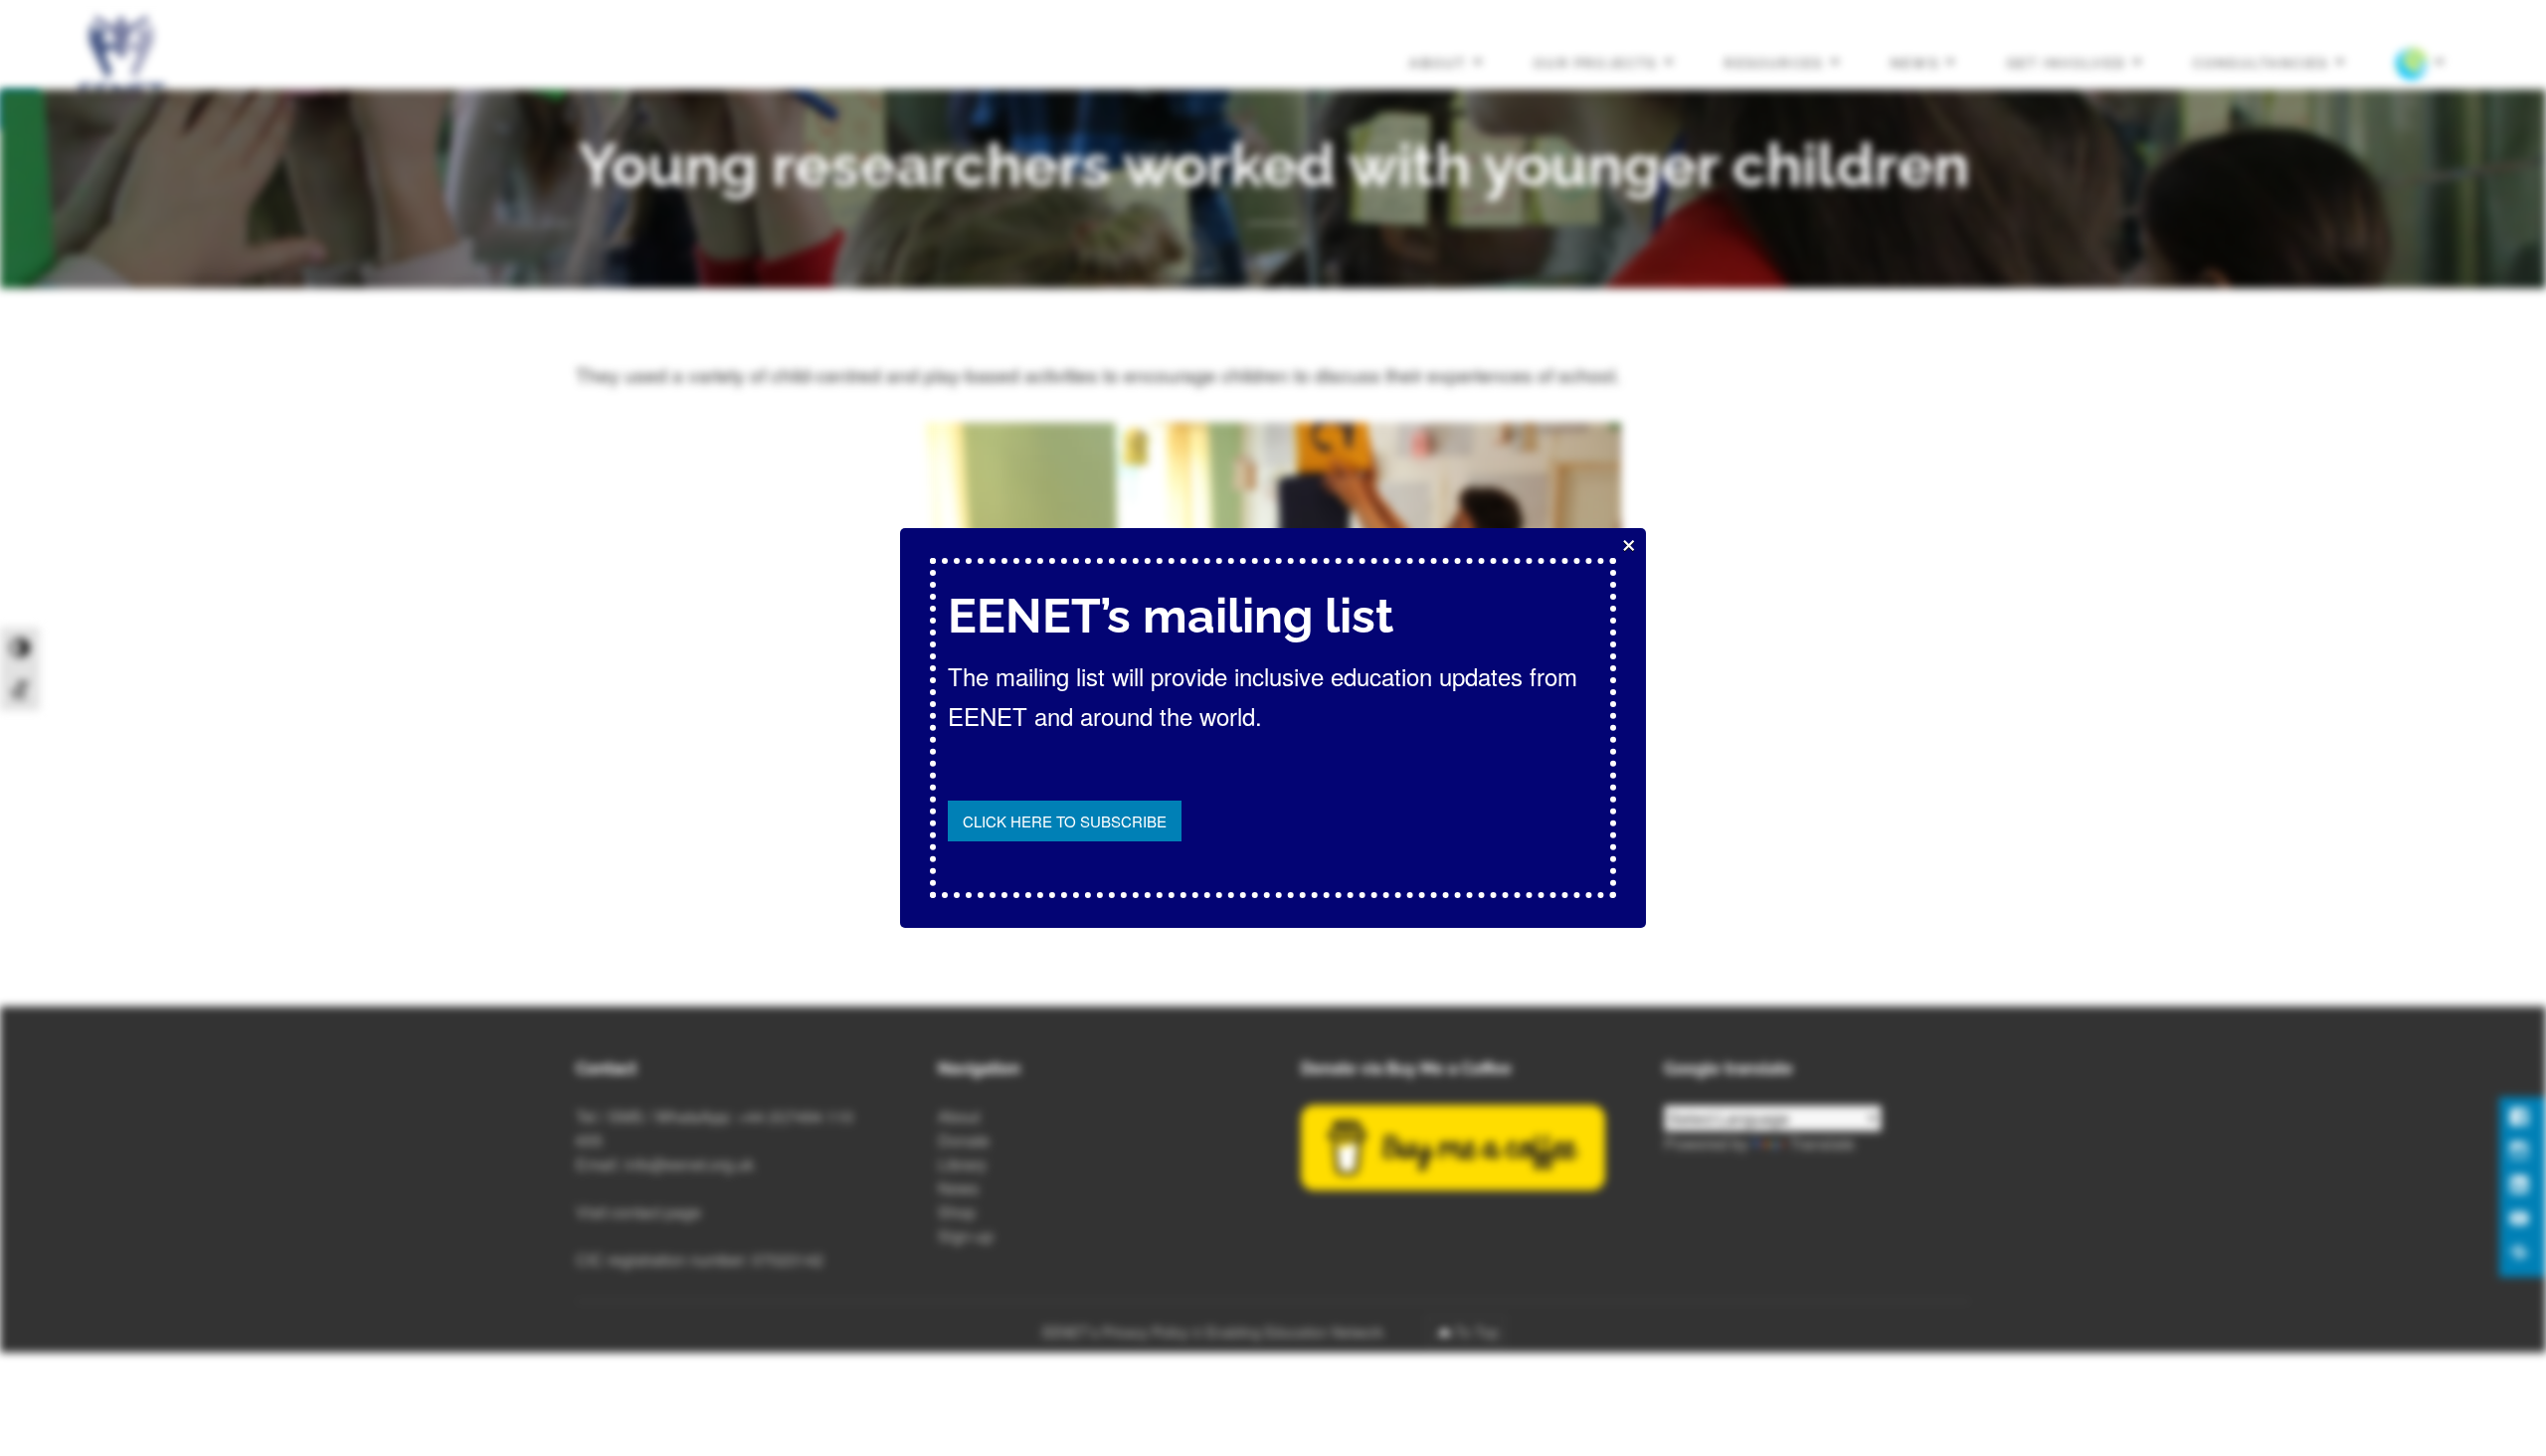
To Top (1477, 1332)
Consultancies (2261, 62)
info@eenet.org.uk (689, 1164)
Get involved (2067, 62)
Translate (1822, 1143)
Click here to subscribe (1065, 821)
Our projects (1596, 62)
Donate (964, 1140)
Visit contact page (638, 1212)
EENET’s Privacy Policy (1115, 1332)
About (1438, 62)
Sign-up (966, 1236)
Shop (957, 1212)
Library (962, 1164)
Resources (1774, 62)
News (1915, 62)
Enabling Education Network (1297, 1332)
